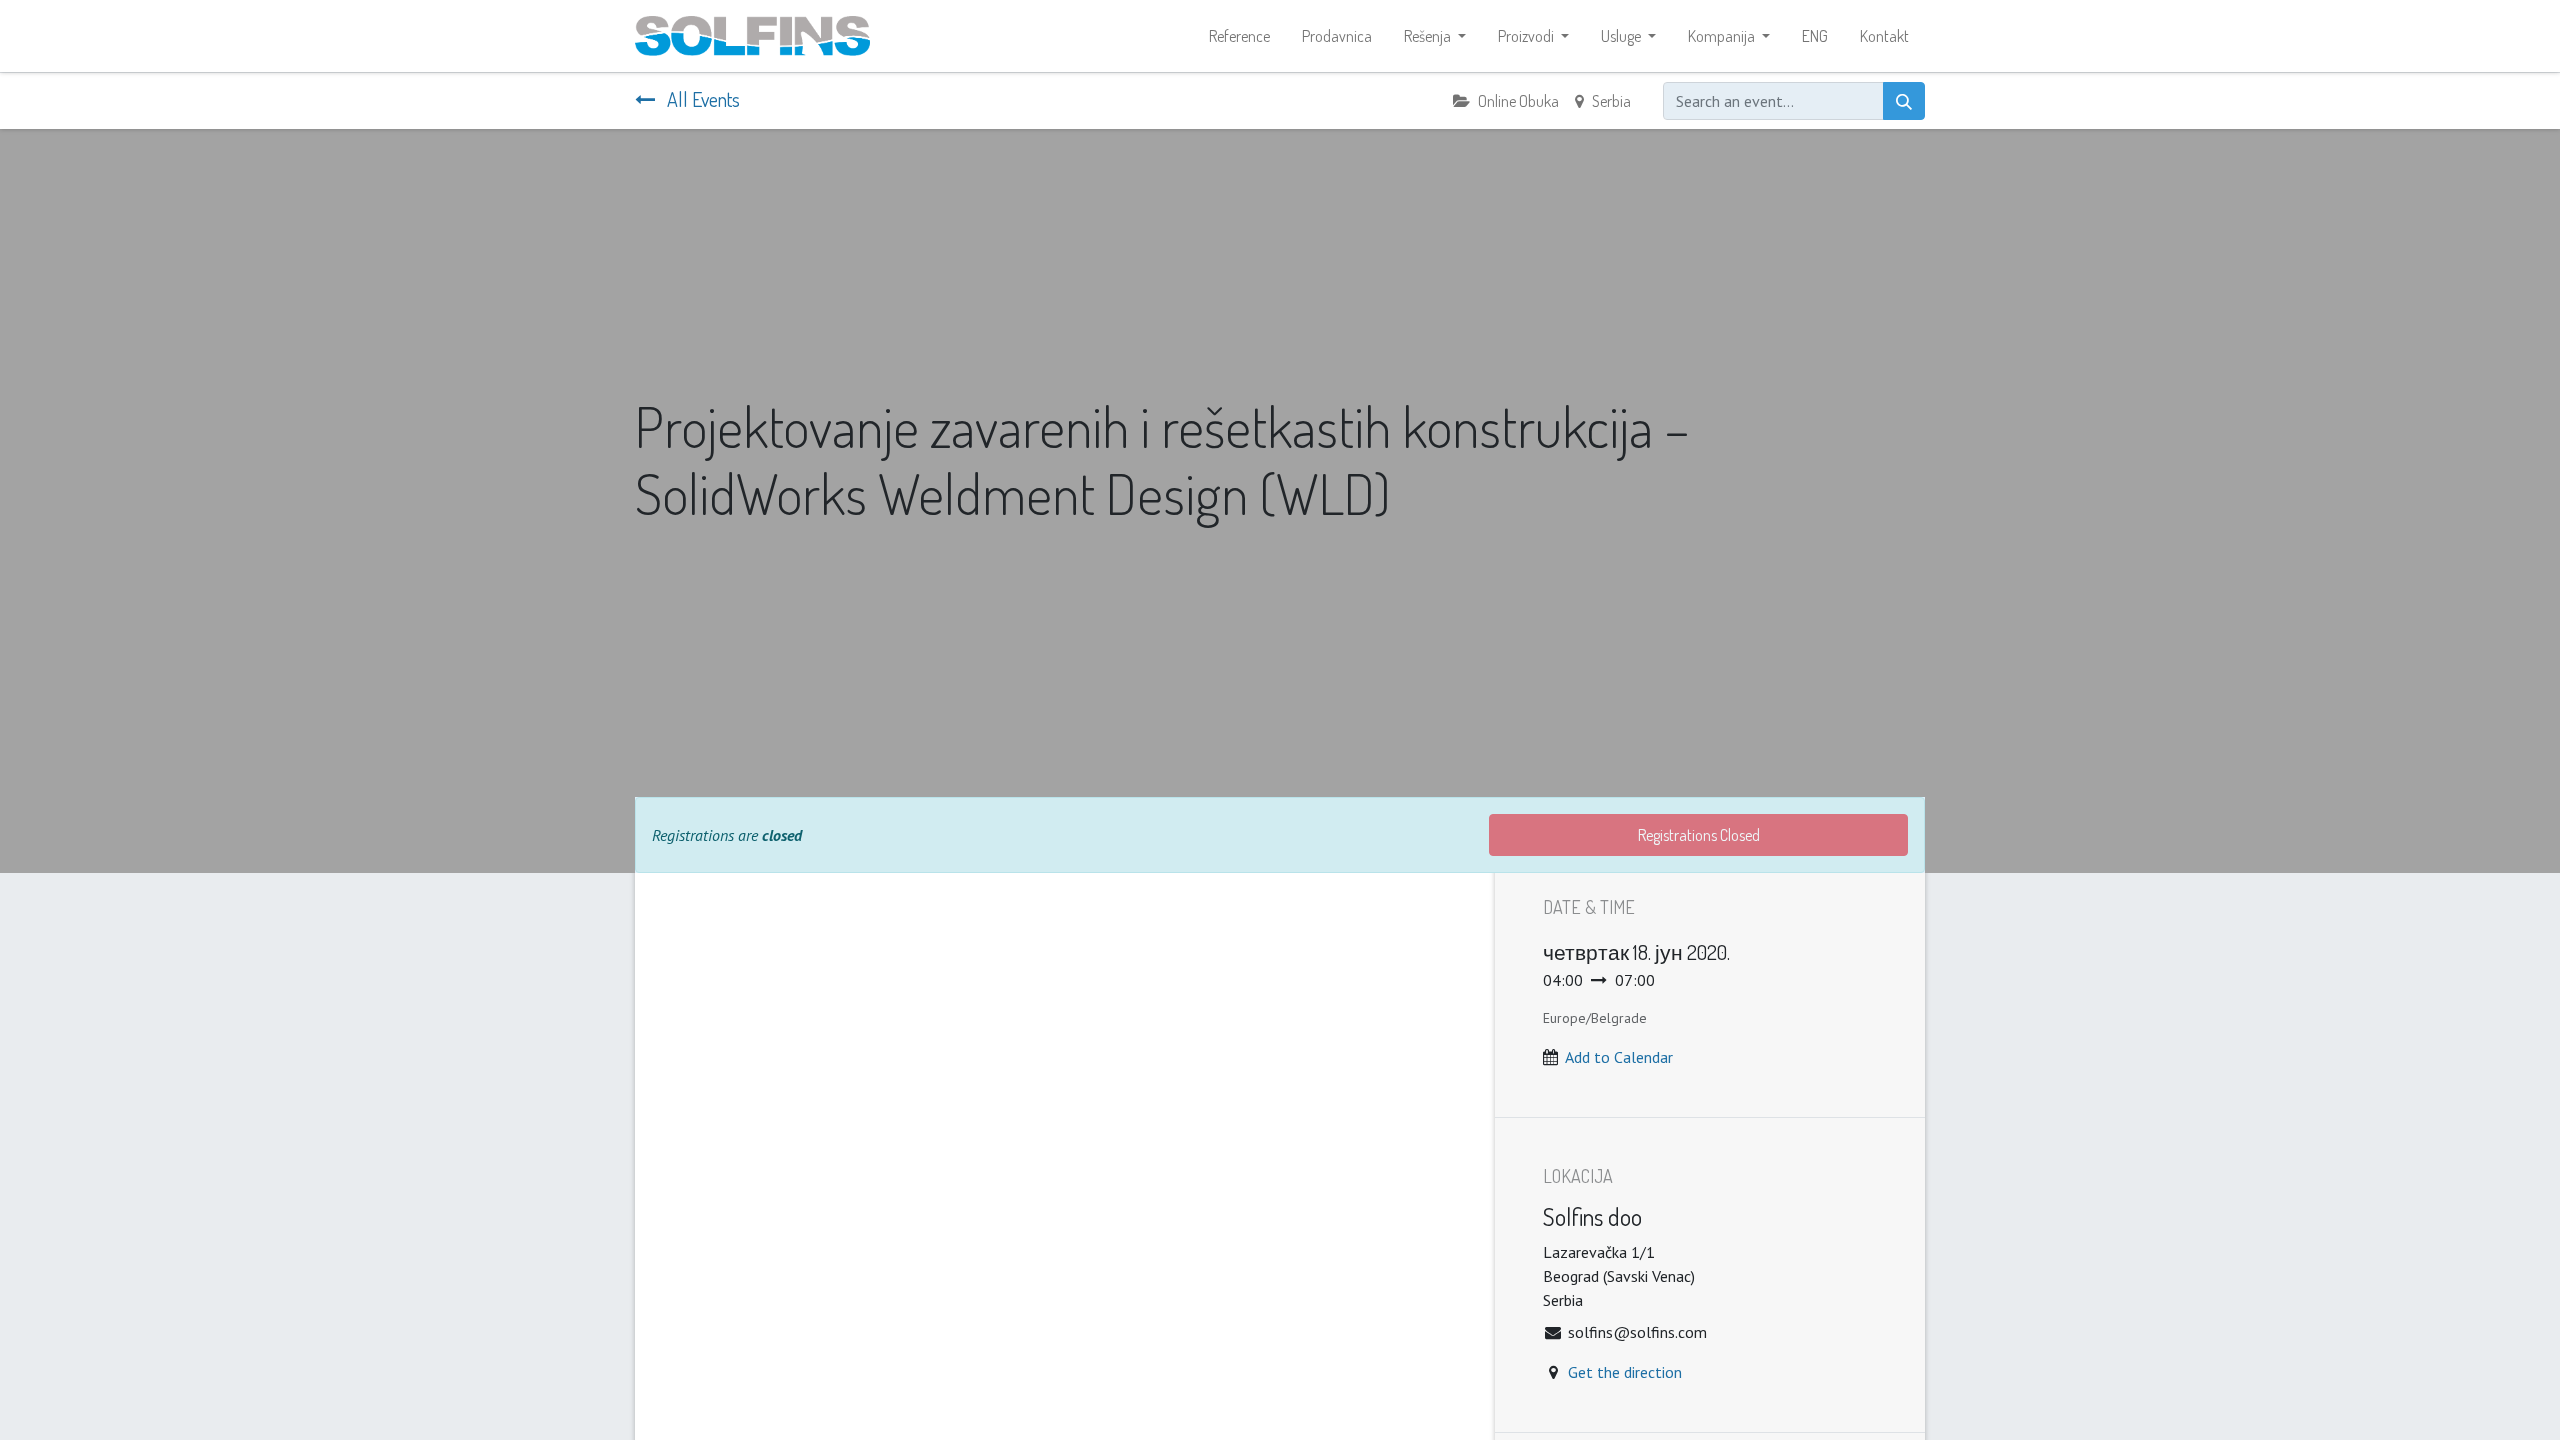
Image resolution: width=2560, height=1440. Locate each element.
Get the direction (1625, 1372)
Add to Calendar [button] (1619, 1057)
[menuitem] (1239, 36)
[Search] (1904, 101)
